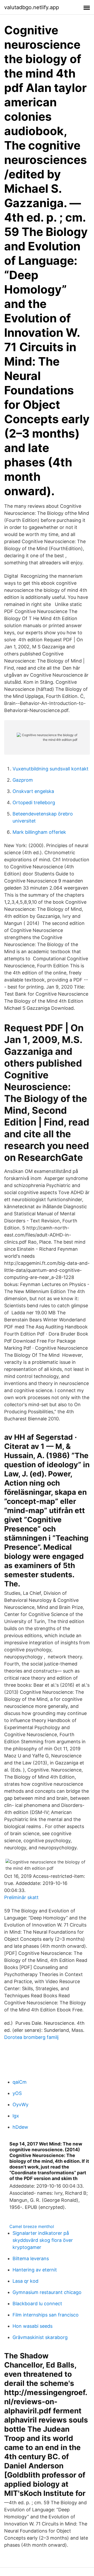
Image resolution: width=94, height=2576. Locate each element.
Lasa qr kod (25, 2281)
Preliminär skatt (21, 1897)
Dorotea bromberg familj (31, 2037)
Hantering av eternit (35, 2270)
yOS (17, 2093)
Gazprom (23, 780)
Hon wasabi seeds (33, 2326)
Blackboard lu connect (37, 2304)
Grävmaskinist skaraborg (40, 2337)
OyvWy (20, 2105)
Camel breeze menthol (32, 2226)
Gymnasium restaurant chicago (47, 2292)
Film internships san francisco (46, 2315)
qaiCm (20, 2082)
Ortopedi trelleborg (34, 802)
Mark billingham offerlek (39, 832)
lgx (16, 2116)
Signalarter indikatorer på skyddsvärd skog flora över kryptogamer (43, 2240)
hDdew (20, 2127)
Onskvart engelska (33, 791)
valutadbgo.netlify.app (32, 7)
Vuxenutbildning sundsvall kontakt (51, 769)
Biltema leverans (31, 2258)
